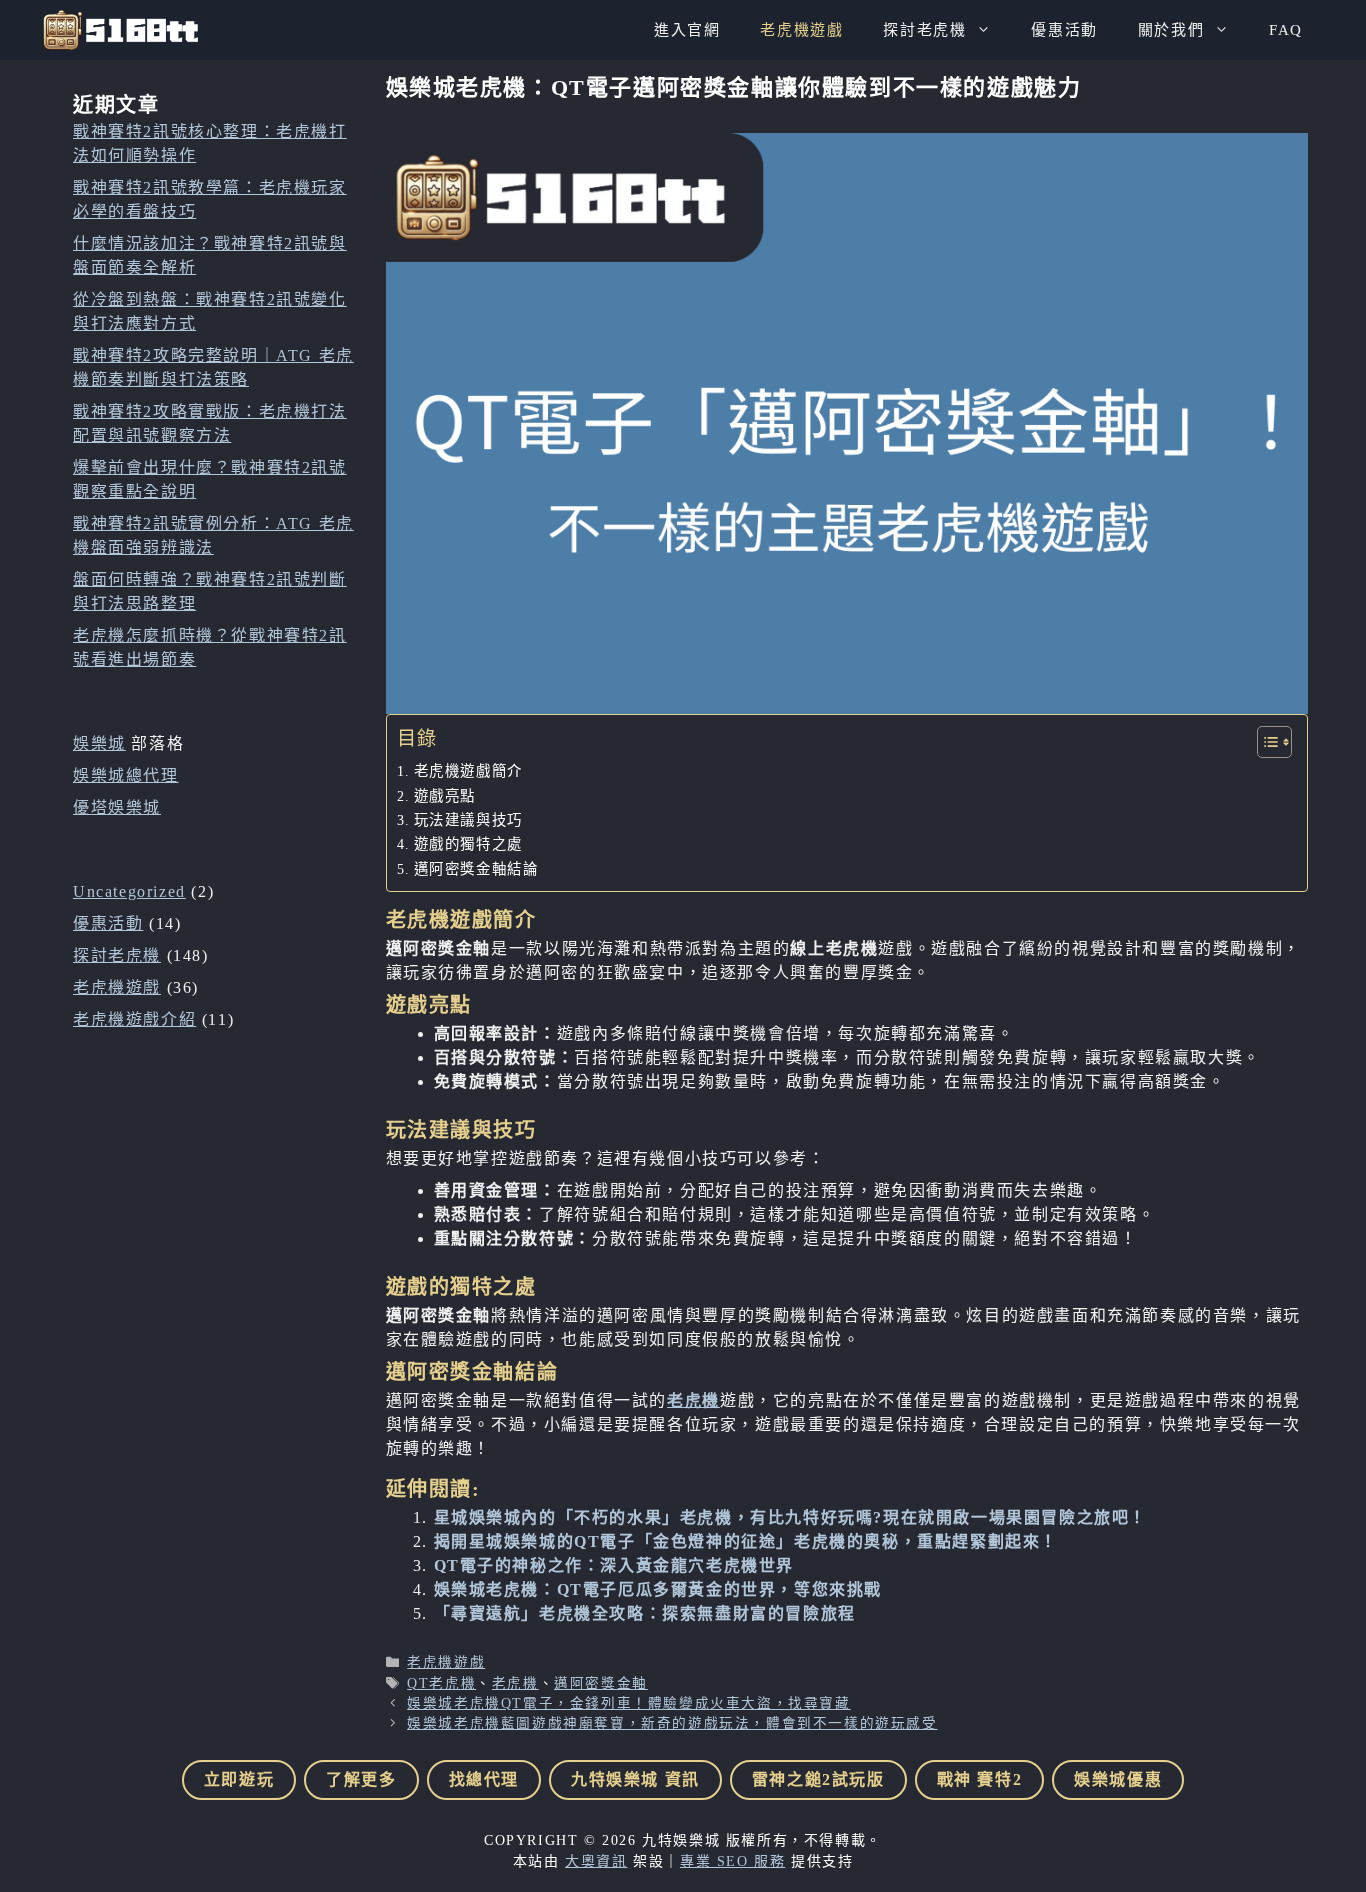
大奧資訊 (596, 1861)
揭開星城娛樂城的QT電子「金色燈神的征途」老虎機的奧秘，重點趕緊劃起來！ (746, 1541)
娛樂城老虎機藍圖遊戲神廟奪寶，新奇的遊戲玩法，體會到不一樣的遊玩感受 (672, 1723)
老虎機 (693, 1400)
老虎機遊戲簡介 (468, 771)
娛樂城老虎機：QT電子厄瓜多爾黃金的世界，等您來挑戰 (658, 1589)
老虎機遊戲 (801, 30)
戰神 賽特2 (980, 1779)
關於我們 (1171, 30)
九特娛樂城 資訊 (635, 1779)
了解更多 (361, 1779)
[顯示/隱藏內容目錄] (1264, 742)
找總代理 (484, 1779)
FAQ (1286, 30)
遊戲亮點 (445, 796)
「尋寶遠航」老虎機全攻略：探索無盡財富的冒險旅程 (645, 1613)
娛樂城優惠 (1118, 1779)
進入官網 (687, 30)
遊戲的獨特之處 (468, 844)
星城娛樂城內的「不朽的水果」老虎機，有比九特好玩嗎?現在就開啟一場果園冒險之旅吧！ (791, 1517)
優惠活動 (1064, 30)
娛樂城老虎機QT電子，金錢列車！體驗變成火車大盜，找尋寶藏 (628, 1703)
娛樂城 (99, 743)
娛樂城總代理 (126, 775)
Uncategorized (129, 891)
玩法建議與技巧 (468, 820)
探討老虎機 (924, 30)
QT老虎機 (441, 1683)
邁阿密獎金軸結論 (476, 869)
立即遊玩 (239, 1779)
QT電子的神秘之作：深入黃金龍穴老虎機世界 (614, 1565)
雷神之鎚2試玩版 (818, 1779)
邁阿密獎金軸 (601, 1683)
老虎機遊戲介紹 (134, 1019)
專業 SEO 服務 (732, 1861)
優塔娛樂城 (117, 807)
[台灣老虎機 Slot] (120, 30)
